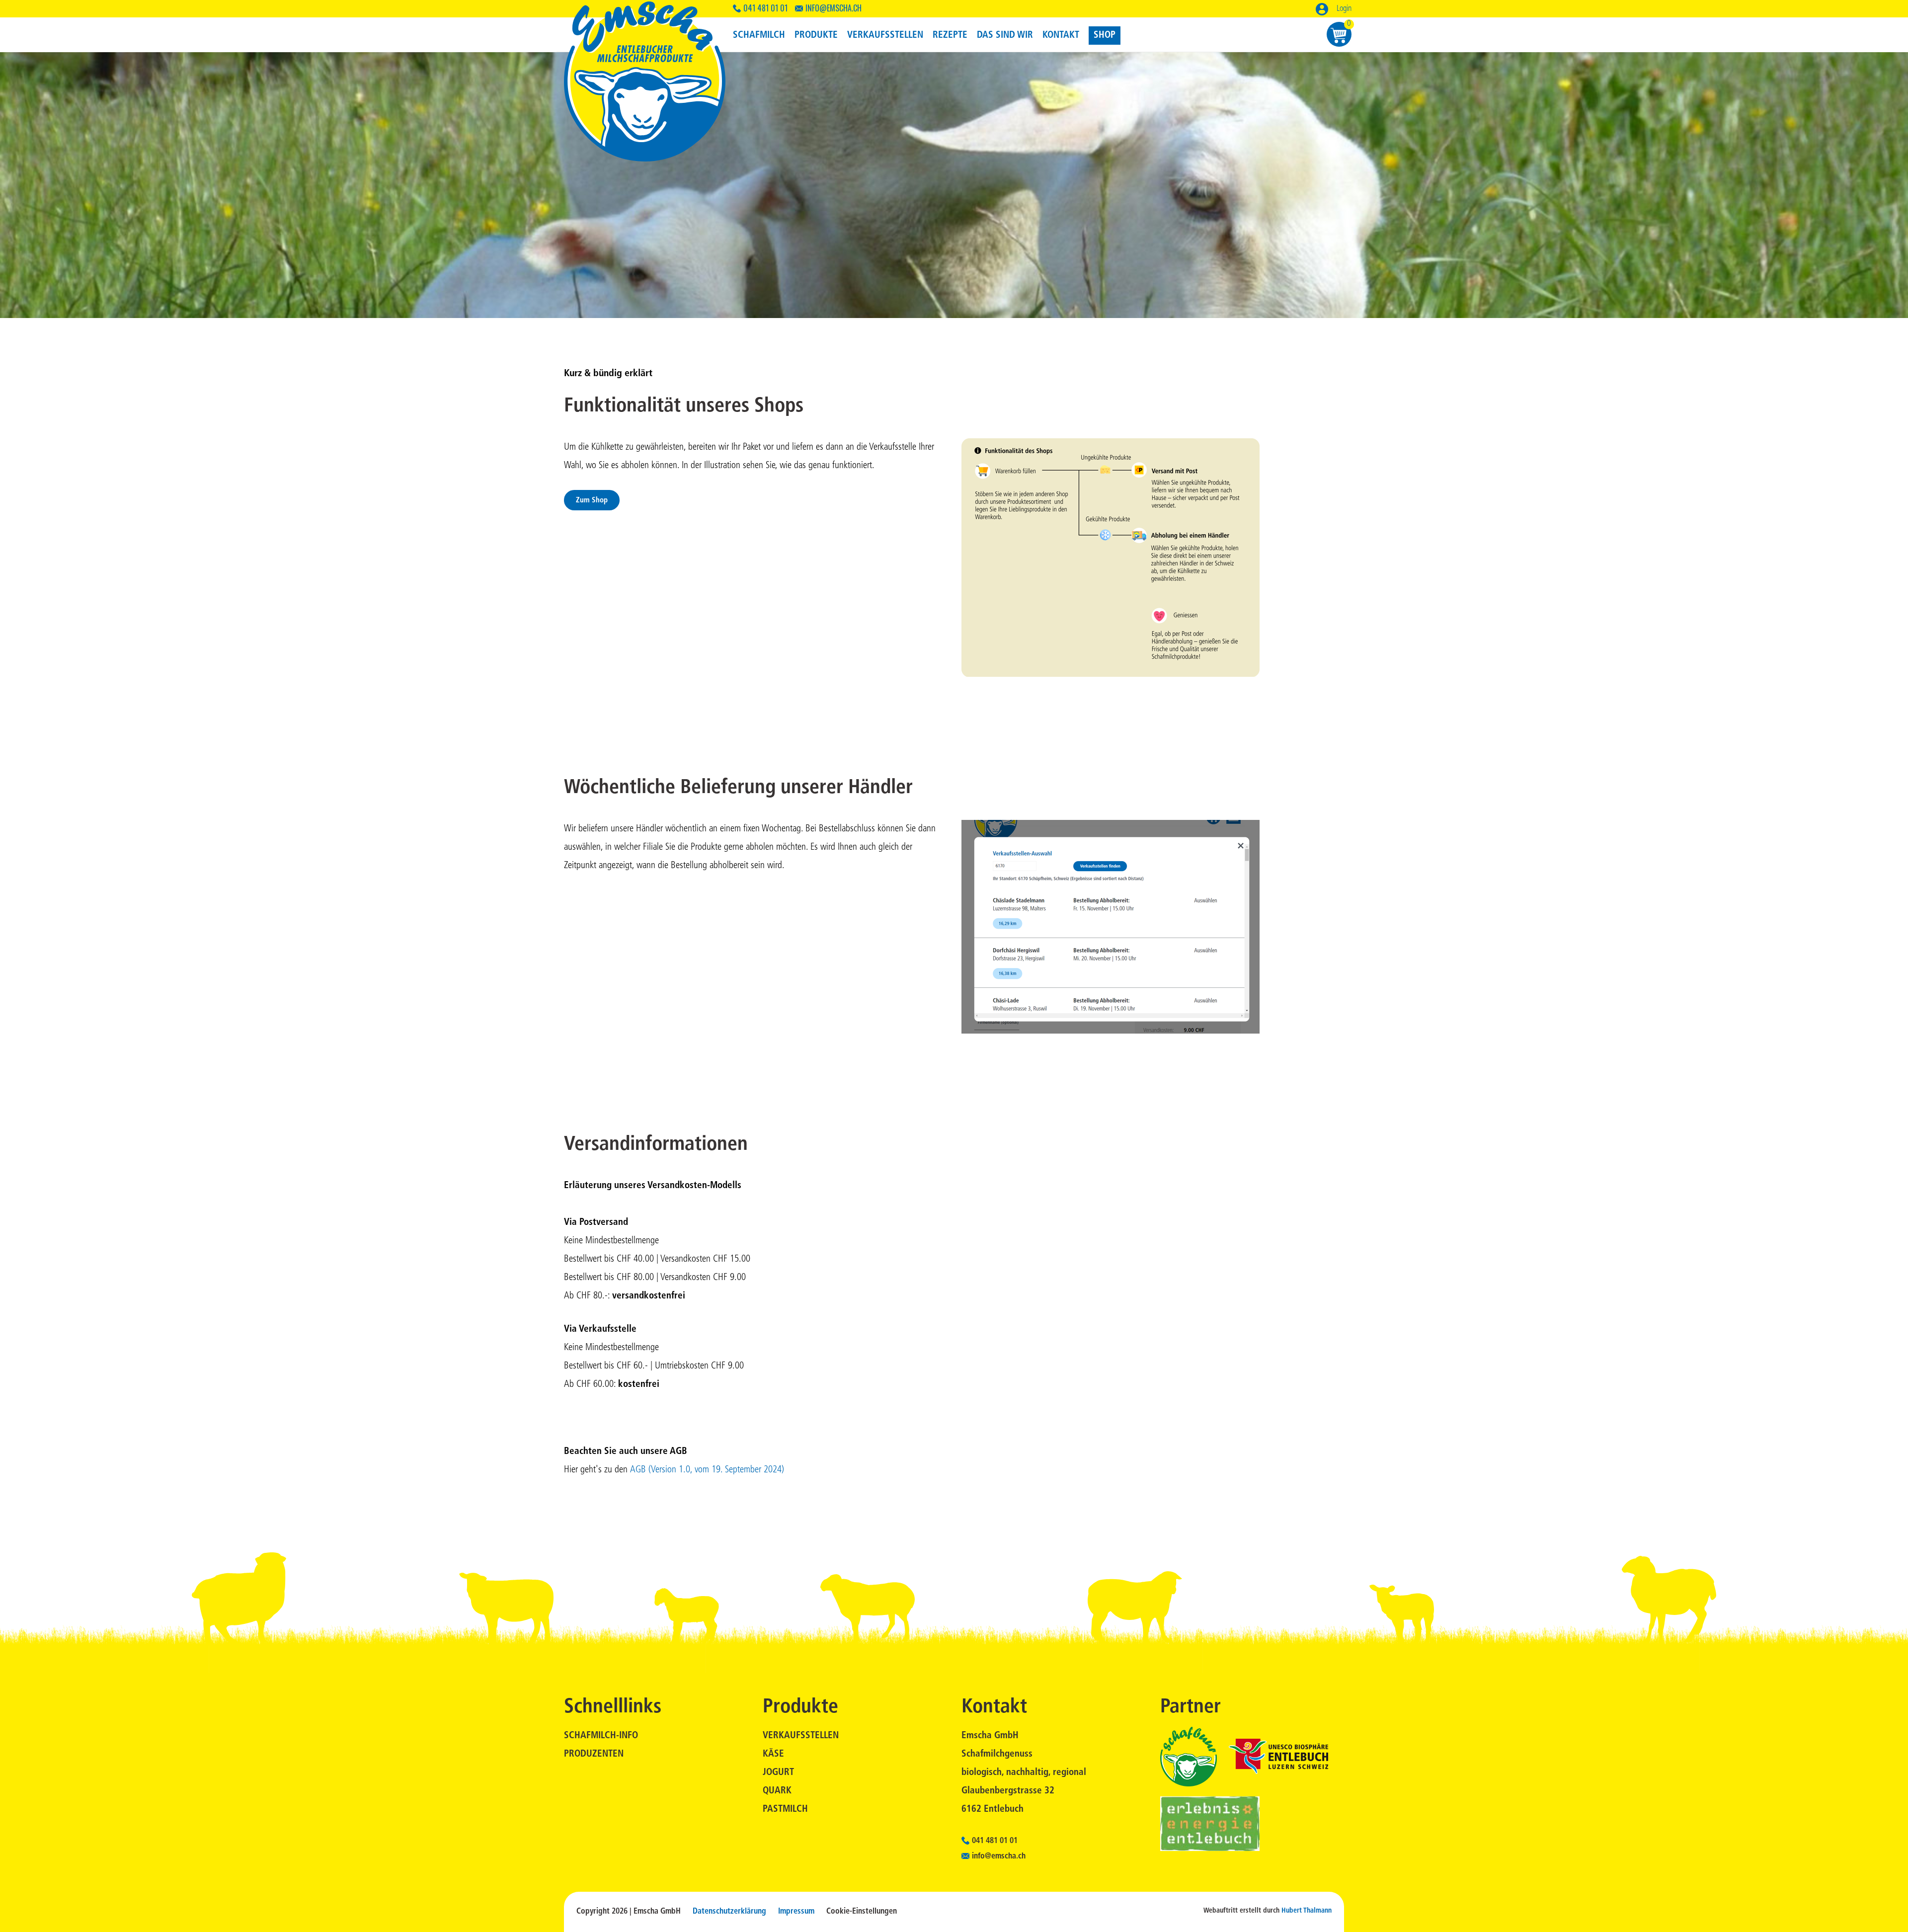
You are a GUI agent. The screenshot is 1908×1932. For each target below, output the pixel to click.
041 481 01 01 (765, 8)
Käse (773, 1754)
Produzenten (594, 1754)
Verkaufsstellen (801, 1736)
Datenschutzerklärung (729, 1912)
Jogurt (778, 1773)
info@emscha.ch (834, 8)
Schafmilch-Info (601, 1736)
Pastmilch (785, 1810)
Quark (777, 1791)
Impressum (796, 1912)
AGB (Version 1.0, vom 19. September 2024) (706, 1470)
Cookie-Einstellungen (862, 1912)
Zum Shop (592, 501)
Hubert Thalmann (1307, 1911)
